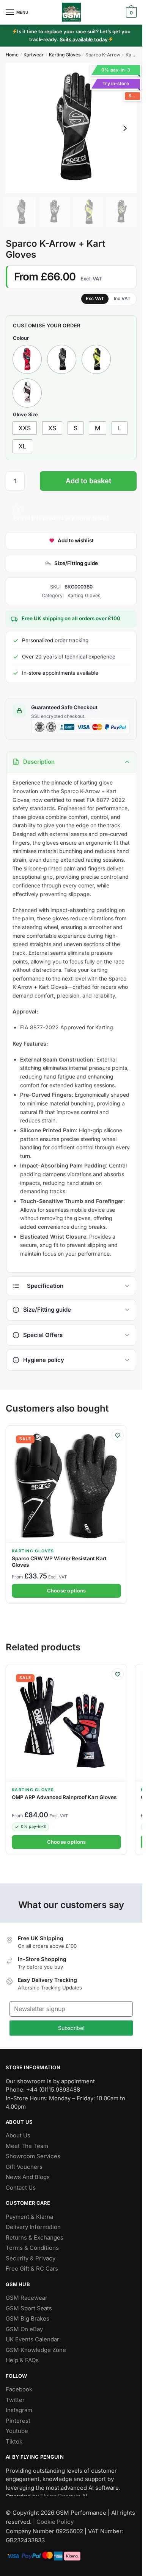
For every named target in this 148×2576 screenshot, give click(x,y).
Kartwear (34, 55)
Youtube (17, 2431)
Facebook (19, 2390)
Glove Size (25, 414)
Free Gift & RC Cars (32, 2269)
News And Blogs (28, 2177)
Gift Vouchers (24, 2167)
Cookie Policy (55, 2522)
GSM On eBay (24, 2329)
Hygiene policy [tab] (44, 1360)
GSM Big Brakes (28, 2319)
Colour (21, 338)
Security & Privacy (31, 2258)
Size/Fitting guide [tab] (47, 1310)
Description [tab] (39, 762)
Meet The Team (27, 2146)
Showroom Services (33, 2157)
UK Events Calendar (32, 2340)
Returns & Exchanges (35, 2237)
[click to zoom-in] (71, 128)
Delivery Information (33, 2227)
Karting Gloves (65, 55)
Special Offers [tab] (43, 1335)
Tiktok (14, 2441)
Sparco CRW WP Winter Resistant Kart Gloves (59, 1561)
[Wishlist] (118, 1435)
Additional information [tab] (71, 1286)
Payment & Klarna (29, 2217)
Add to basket (88, 481)
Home (12, 55)
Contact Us (21, 2188)
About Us (18, 2136)
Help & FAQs (22, 2360)
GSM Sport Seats (29, 2308)
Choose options (67, 1591)
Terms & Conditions (32, 2248)
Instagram (19, 2410)
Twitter (15, 2400)
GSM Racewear (27, 2298)
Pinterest (18, 2421)
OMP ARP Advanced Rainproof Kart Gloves (64, 1797)
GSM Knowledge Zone (36, 2350)
